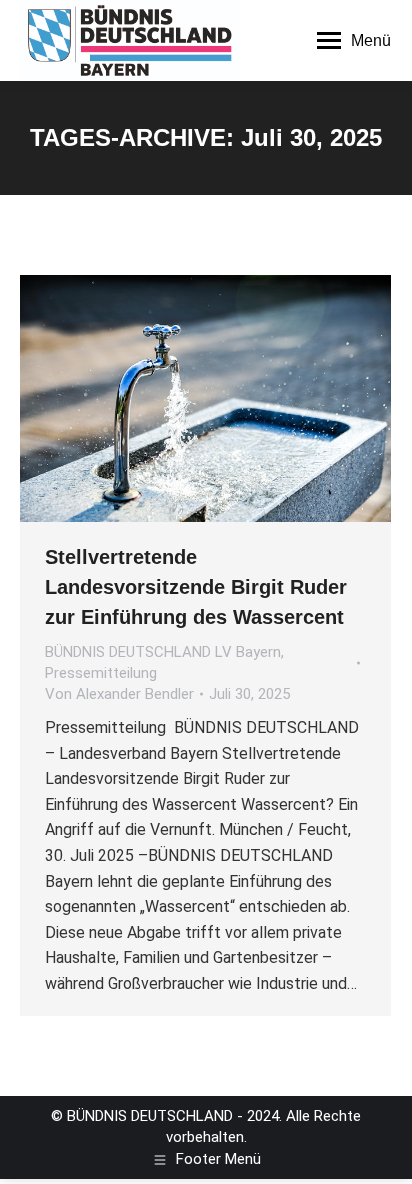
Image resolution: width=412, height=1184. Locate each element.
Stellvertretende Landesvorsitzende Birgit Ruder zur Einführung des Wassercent (196, 587)
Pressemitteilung (101, 673)
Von (119, 694)
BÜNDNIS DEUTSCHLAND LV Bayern (163, 652)
